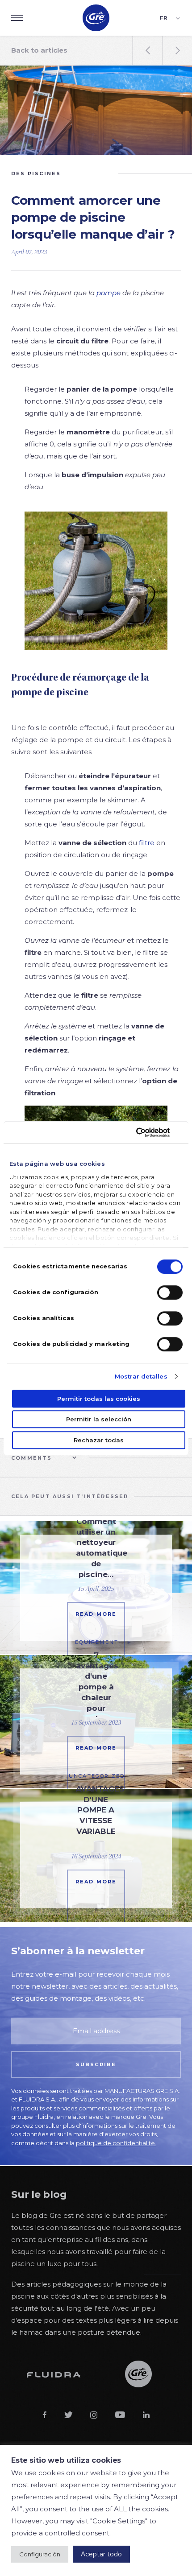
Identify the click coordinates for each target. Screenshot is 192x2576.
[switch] (170, 1292)
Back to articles (39, 50)
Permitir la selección (99, 1419)
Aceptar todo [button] (101, 2554)
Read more (96, 1614)
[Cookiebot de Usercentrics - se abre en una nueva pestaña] (144, 1132)
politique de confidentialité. (116, 2143)
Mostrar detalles (141, 1376)
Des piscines (36, 173)
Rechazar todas (99, 1440)
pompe (109, 293)
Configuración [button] (40, 2554)
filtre (147, 843)
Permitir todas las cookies (99, 1399)
